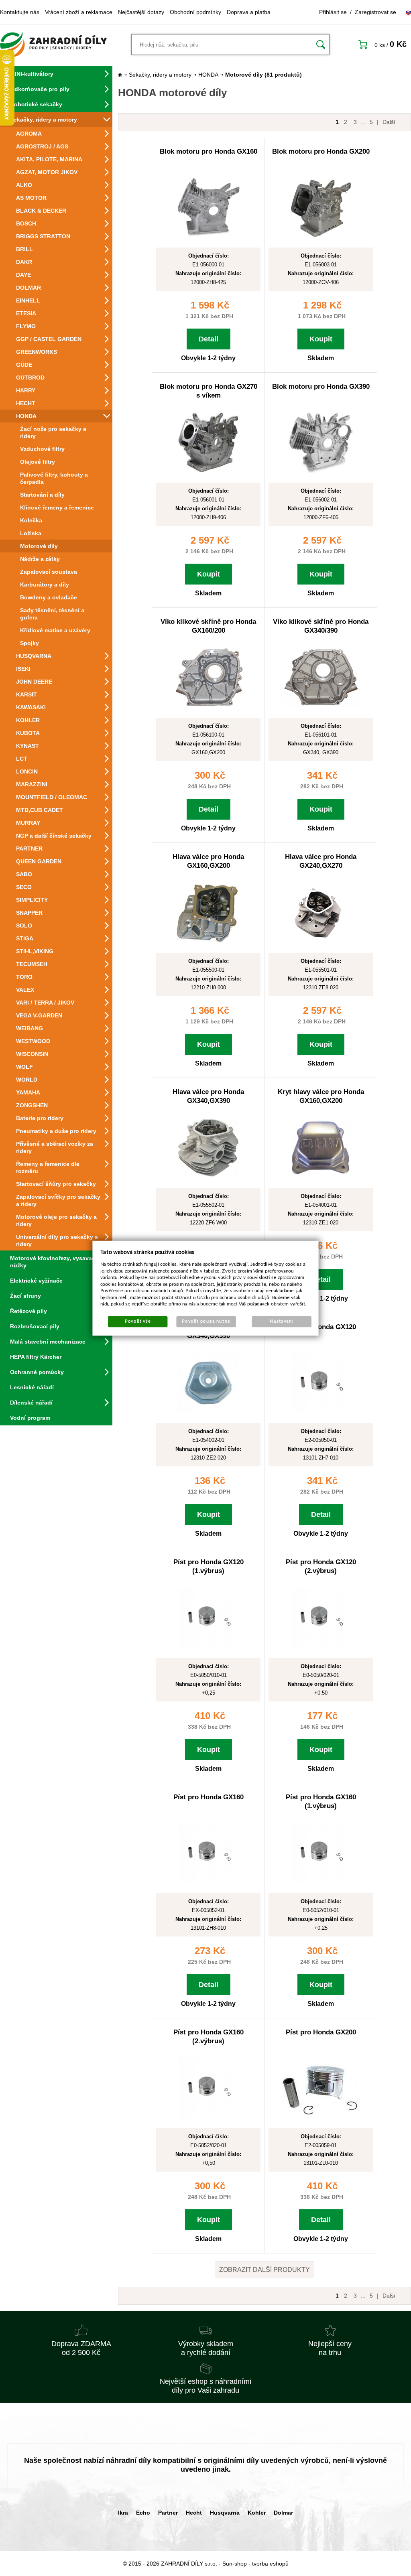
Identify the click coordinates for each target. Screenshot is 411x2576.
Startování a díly (42, 495)
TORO (24, 977)
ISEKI (23, 669)
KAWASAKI (31, 707)
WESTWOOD (33, 1041)
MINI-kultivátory (32, 74)
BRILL (24, 249)
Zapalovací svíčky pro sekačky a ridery (58, 1200)
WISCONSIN (32, 1054)
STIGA (25, 938)
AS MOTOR (31, 198)
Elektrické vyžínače (36, 1281)
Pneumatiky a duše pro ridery (56, 1131)
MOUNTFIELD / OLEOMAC (52, 797)
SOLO (24, 926)
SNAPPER (29, 913)
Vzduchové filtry (42, 449)
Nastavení (282, 1321)
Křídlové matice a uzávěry (55, 630)
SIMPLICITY (32, 900)
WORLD (27, 1080)
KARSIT (26, 694)
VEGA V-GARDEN (39, 1015)
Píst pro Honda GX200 (321, 2032)
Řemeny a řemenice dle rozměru (48, 1167)
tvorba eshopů (270, 2564)
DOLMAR (28, 288)
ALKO (24, 185)
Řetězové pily (28, 1311)
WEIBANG (30, 1028)
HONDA (26, 416)
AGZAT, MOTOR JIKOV (47, 172)
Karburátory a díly (45, 585)
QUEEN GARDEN (39, 861)
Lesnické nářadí (32, 1387)
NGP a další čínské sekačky (54, 836)
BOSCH (26, 223)
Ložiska (31, 533)
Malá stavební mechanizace (48, 1342)
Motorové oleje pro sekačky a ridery (56, 1220)
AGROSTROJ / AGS (42, 146)
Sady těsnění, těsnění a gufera (52, 614)
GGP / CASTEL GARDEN (49, 339)
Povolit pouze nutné (206, 1321)
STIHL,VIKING (35, 951)
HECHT (26, 403)
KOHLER (28, 720)
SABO (24, 874)
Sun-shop (235, 2564)
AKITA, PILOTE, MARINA (49, 159)
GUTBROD (30, 378)
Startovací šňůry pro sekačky (56, 1184)
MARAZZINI (32, 784)
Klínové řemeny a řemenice (57, 507)
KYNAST (27, 746)
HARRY (26, 390)
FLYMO (26, 326)
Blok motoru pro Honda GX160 (209, 151)
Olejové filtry (38, 462)
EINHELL (28, 300)
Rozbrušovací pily (35, 1326)
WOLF (24, 1067)
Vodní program (30, 1418)
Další (389, 122)
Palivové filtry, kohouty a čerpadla (54, 478)
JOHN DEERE (34, 682)
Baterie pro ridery (40, 1118)
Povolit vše (138, 1321)
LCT (22, 759)
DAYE (23, 275)
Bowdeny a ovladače (49, 597)
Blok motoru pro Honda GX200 (321, 151)
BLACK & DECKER (41, 211)
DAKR (24, 262)
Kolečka (31, 520)
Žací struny (25, 1296)
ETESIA (26, 313)
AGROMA (29, 134)
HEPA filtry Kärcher (36, 1357)
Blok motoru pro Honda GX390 (321, 387)
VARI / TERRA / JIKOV (45, 1003)
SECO (24, 887)
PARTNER (29, 849)
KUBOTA (28, 733)
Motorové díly (39, 546)
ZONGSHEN (32, 1105)
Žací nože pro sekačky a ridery (53, 432)
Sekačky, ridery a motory (44, 120)
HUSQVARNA (34, 656)
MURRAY (28, 823)
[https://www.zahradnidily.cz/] (53, 45)
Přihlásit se (333, 12)
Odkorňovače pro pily (40, 89)
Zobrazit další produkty (265, 2270)
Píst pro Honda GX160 (209, 1797)
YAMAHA (28, 1092)
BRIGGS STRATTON (43, 236)
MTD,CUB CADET (40, 810)
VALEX (25, 990)
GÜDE (24, 365)
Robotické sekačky (36, 104)
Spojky (30, 643)
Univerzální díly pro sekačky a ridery (57, 1240)
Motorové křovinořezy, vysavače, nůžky (55, 1262)
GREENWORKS (37, 352)
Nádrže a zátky (40, 559)
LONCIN (27, 771)
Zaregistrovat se (375, 12)
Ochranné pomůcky (37, 1372)
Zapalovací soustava (49, 572)
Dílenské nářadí (31, 1403)
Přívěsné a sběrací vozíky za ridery (55, 1147)
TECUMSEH (32, 964)
